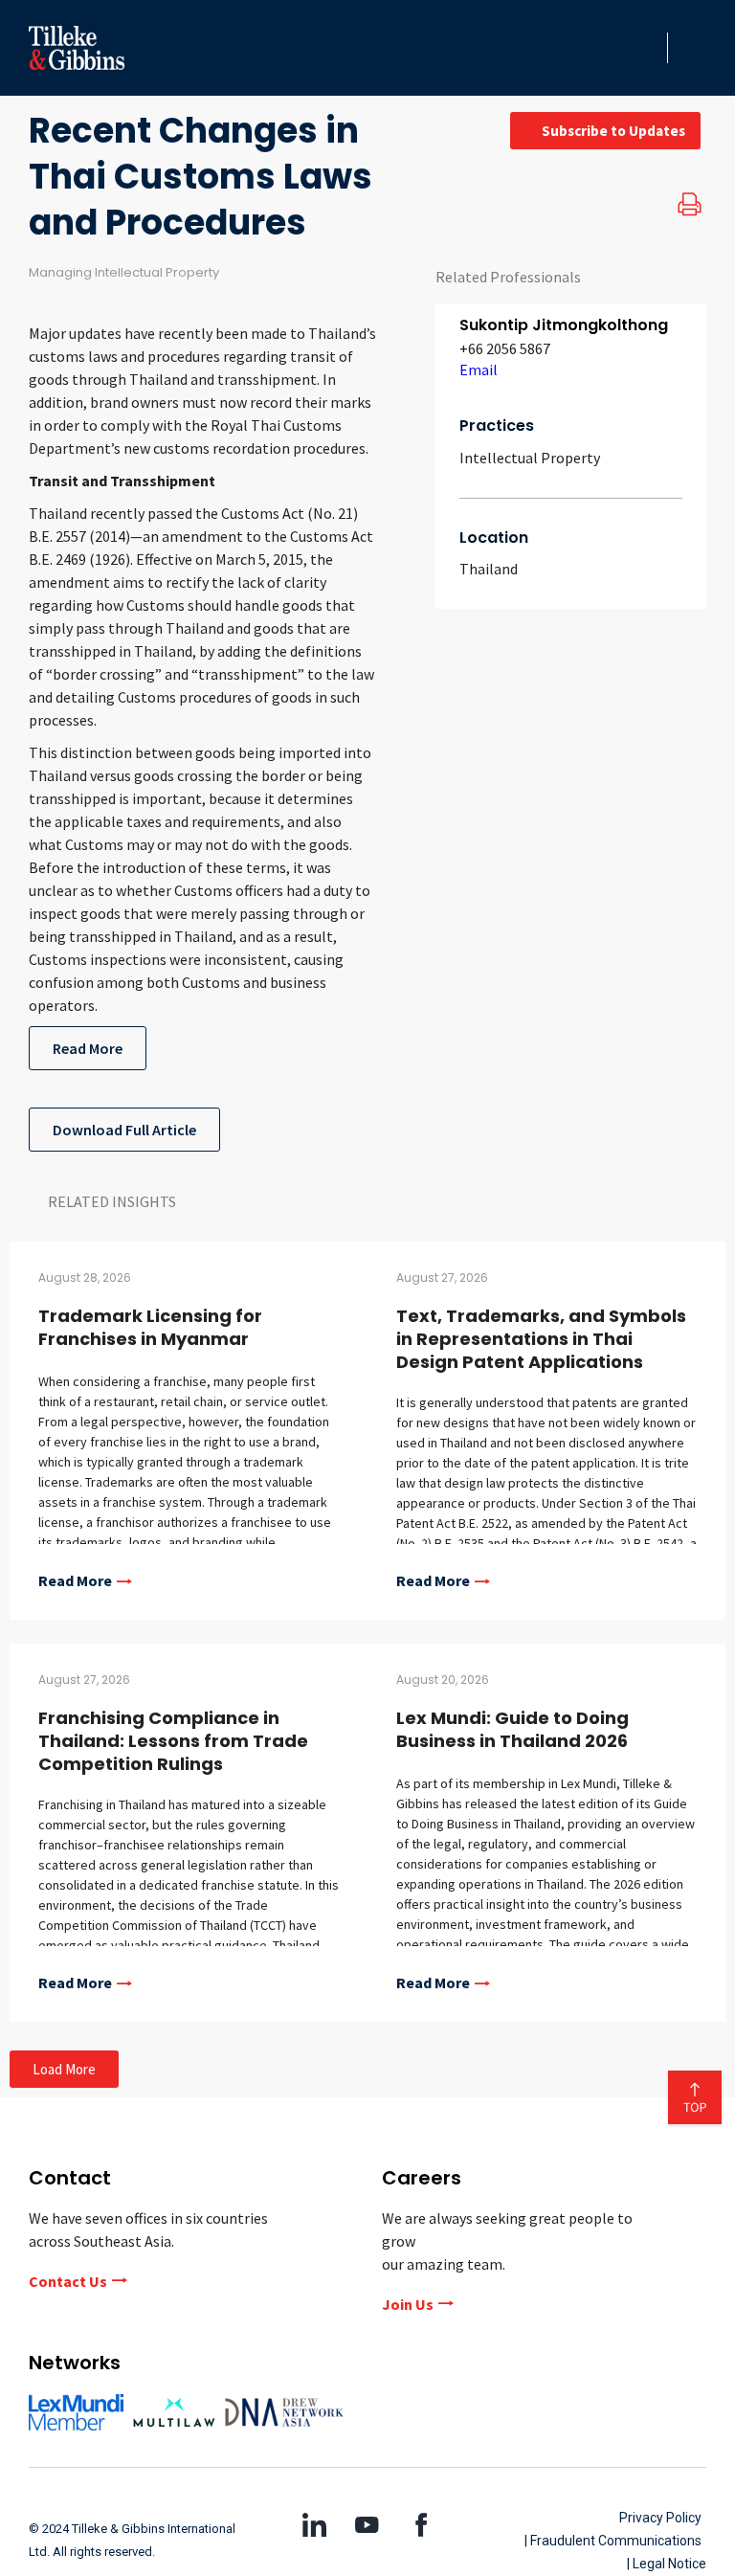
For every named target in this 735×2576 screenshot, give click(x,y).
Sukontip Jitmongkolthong (564, 325)
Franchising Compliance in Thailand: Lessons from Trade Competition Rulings (173, 1741)
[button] (647, 48)
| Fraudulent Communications (613, 2541)
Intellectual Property (530, 458)
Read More (88, 1048)
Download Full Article (124, 1130)
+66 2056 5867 (505, 348)
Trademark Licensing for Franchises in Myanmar (150, 1327)
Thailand (489, 569)
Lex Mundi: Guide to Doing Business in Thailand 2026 (512, 1729)
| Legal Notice (667, 2564)
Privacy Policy (660, 2518)
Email (479, 370)
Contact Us (68, 2281)
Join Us (408, 2304)
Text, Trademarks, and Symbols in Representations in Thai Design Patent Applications (541, 1339)
